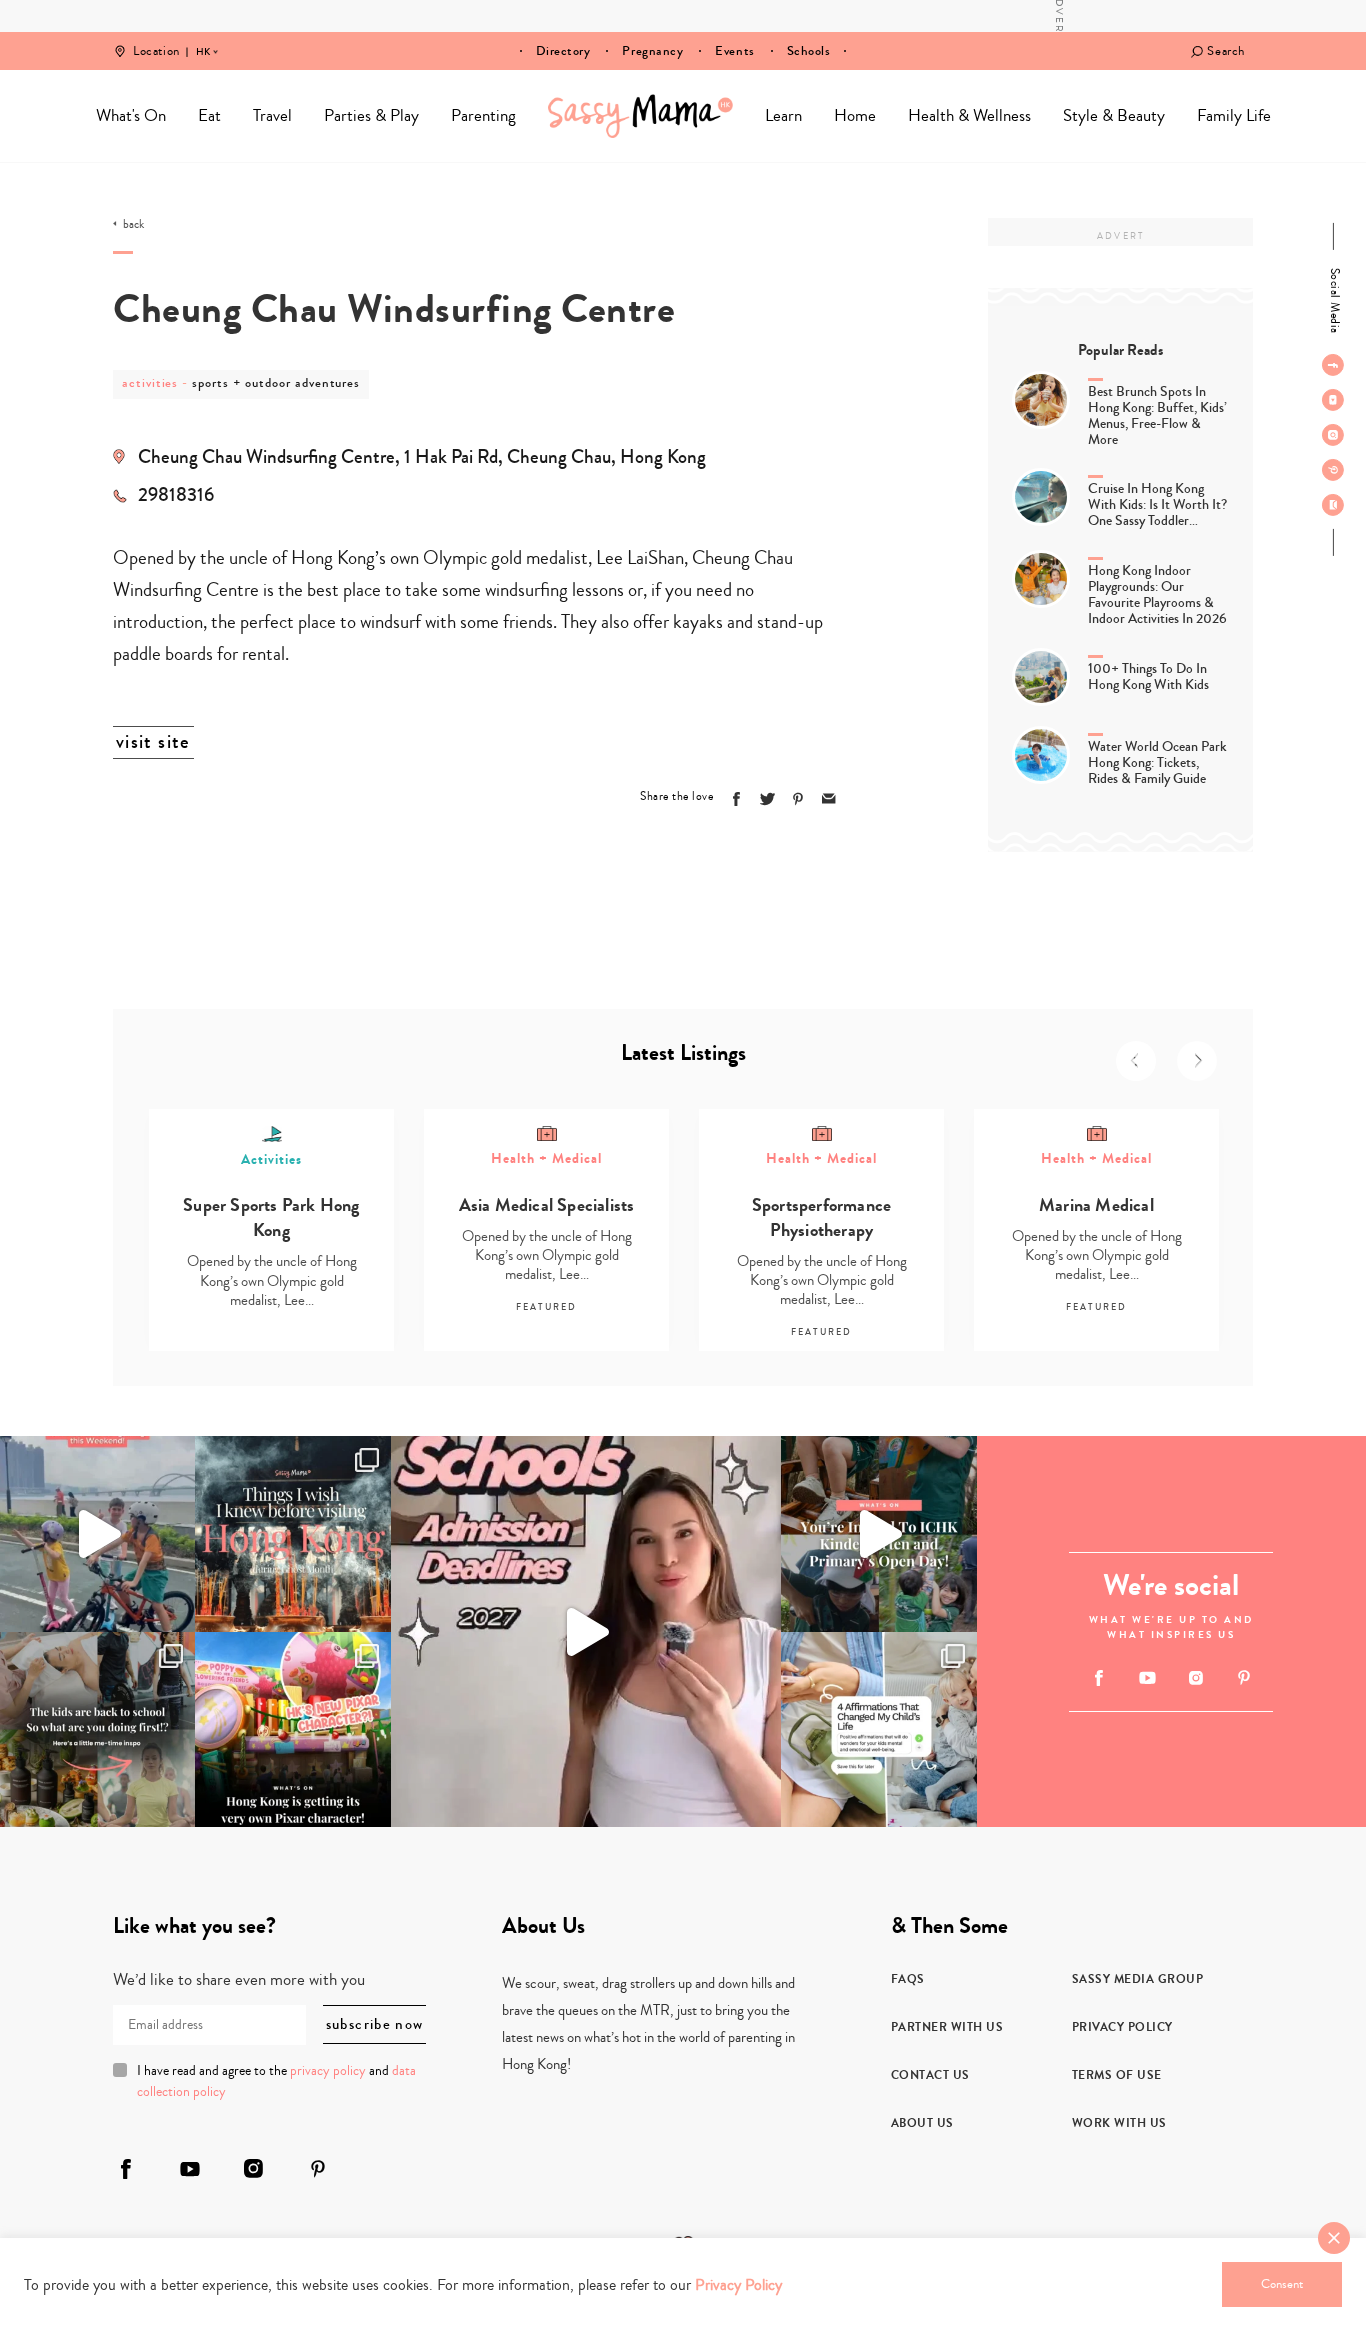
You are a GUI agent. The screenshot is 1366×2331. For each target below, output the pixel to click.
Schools (809, 51)
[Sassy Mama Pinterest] (1333, 470)
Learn (783, 115)
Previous (1136, 1061)
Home (640, 116)
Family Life (1234, 115)
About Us (922, 2123)
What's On (131, 115)
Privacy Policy (1122, 2027)
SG (203, 38)
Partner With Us (947, 2027)
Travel (272, 115)
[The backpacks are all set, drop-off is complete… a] (97, 1729)
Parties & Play (371, 115)
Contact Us (930, 2075)
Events (734, 51)
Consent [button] (1282, 2284)
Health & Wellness (969, 115)
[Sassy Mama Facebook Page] (1333, 365)
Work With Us (1119, 2123)
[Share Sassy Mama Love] (829, 799)
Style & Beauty (1114, 115)
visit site (153, 742)
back (133, 225)
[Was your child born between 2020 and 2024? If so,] (878, 1533)
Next (1197, 1061)
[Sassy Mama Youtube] (1333, 400)
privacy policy (328, 2071)
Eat (209, 115)
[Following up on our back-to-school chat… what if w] (878, 1729)
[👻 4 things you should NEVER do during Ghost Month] (292, 1533)
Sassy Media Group (1138, 1979)
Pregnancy (652, 51)
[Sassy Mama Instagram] (1333, 435)
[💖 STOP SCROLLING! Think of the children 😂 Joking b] (97, 1533)
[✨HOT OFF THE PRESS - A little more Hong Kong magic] (292, 1729)
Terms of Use (1117, 2075)
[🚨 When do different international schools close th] (586, 1631)
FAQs (908, 1979)
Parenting (483, 115)
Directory (563, 51)
